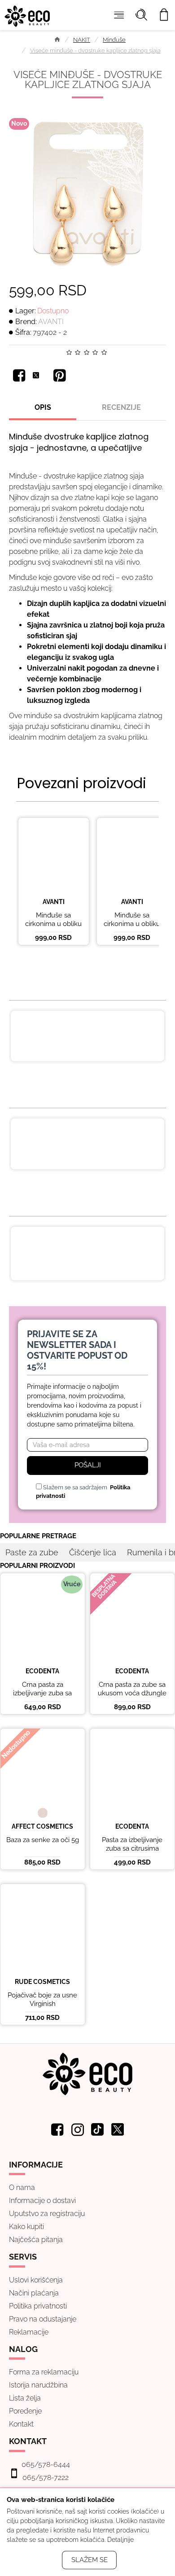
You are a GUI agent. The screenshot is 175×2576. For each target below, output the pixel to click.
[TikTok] (98, 2129)
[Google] (60, 375)
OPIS (43, 407)
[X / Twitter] (39, 375)
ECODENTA (42, 1671)
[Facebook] (19, 375)
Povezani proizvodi (82, 783)
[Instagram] (78, 2129)
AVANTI (51, 322)
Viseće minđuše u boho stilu (102, 1020)
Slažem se (90, 2560)
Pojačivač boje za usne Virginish (42, 2000)
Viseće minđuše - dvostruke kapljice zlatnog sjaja (95, 50)
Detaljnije (120, 2540)
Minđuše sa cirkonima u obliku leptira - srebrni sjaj (132, 924)
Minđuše (114, 40)
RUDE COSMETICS (42, 1982)
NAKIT (82, 40)
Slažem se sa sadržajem (83, 1492)
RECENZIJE (121, 407)
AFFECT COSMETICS (42, 1826)
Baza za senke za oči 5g (43, 1840)
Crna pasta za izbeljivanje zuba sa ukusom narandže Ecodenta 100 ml (106, 1245)
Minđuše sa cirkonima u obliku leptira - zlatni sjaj (53, 924)
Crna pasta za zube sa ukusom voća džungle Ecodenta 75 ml (132, 1693)
